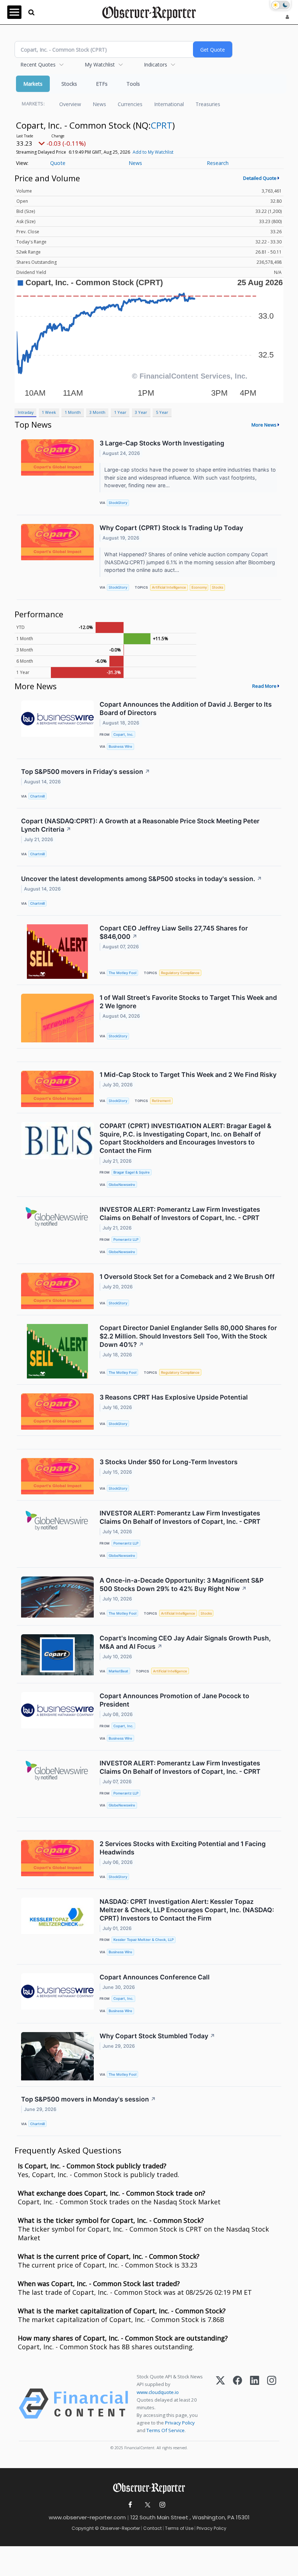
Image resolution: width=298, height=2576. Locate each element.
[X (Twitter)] (220, 2404)
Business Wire (120, 746)
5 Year (162, 412)
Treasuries (208, 104)
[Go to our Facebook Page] (130, 2505)
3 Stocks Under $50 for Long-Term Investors (169, 1462)
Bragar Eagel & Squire (132, 1172)
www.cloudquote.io (158, 2392)
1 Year (120, 412)
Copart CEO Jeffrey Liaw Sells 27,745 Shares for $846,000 (174, 932)
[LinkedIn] (255, 2404)
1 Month (73, 412)
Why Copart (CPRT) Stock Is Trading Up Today (171, 528)
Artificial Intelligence (169, 587)
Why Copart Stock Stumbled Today (157, 2036)
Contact (152, 2528)
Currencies (130, 104)
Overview (70, 104)
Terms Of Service (166, 2430)
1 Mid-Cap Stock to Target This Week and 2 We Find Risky (188, 1075)
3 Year (141, 412)
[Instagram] (272, 2404)
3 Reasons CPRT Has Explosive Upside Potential (174, 1397)
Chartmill (37, 796)
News (99, 104)
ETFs (102, 84)
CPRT (162, 125)
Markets (33, 84)
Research (218, 163)
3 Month (97, 412)
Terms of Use (179, 2528)
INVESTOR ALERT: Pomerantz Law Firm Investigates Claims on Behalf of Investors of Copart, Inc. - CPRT (180, 1214)
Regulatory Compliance (180, 973)
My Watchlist (100, 64)
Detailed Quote (260, 178)
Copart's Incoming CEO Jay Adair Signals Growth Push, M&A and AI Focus (185, 1642)
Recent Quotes (38, 64)
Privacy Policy (180, 2423)
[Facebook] (237, 2404)
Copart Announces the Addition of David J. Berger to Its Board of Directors (186, 708)
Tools (133, 84)
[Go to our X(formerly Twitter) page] (146, 2505)
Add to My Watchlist (153, 152)
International (169, 104)
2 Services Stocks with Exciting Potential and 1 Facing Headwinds (183, 1848)
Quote (58, 163)
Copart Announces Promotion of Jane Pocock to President (174, 1700)
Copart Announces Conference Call (155, 1977)
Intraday (26, 412)
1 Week (49, 412)
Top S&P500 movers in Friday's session (86, 772)
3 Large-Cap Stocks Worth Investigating (162, 443)
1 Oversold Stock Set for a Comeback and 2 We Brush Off (187, 1277)
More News (264, 425)
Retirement (161, 1101)
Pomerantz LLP (126, 1239)
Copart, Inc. (123, 734)
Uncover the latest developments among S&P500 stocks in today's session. (142, 879)
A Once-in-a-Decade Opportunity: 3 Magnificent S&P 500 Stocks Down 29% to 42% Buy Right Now (182, 1584)
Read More (264, 686)
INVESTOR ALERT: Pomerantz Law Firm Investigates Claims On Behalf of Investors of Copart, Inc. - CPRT (180, 1517)
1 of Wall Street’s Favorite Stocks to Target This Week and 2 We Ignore (188, 1002)
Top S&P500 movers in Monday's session (88, 2099)
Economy (199, 587)
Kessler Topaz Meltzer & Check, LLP (144, 1940)
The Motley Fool (122, 973)
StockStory (118, 503)
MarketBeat (118, 1671)
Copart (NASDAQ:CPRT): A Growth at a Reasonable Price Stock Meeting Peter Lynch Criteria (140, 825)
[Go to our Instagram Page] (162, 2505)
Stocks (69, 84)
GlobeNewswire (122, 1185)
